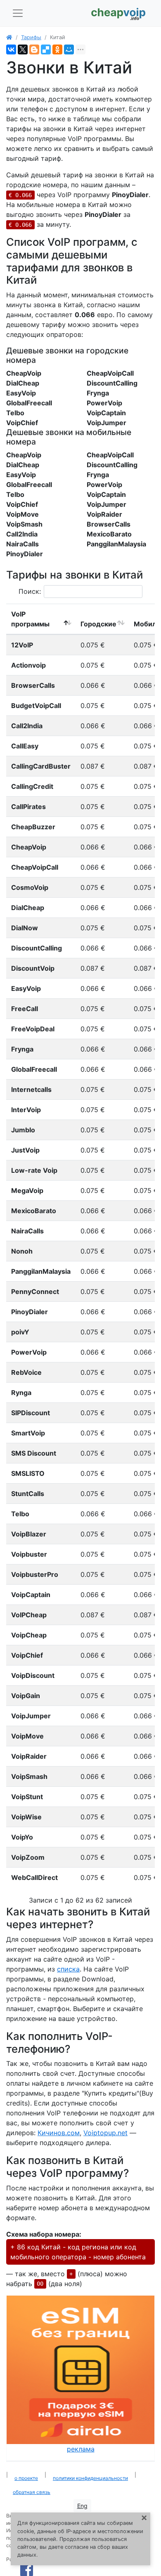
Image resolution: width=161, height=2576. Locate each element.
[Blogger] (34, 49)
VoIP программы (30, 619)
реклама (81, 2449)
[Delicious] (46, 49)
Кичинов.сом (59, 2133)
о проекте (26, 2478)
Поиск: (30, 591)
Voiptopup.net (105, 2133)
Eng (82, 2506)
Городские (98, 624)
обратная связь (32, 2492)
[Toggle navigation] (18, 13)
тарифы (31, 37)
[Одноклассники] (57, 49)
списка (68, 1969)
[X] (23, 49)
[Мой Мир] (69, 49)
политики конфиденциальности (90, 2478)
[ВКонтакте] (11, 49)
